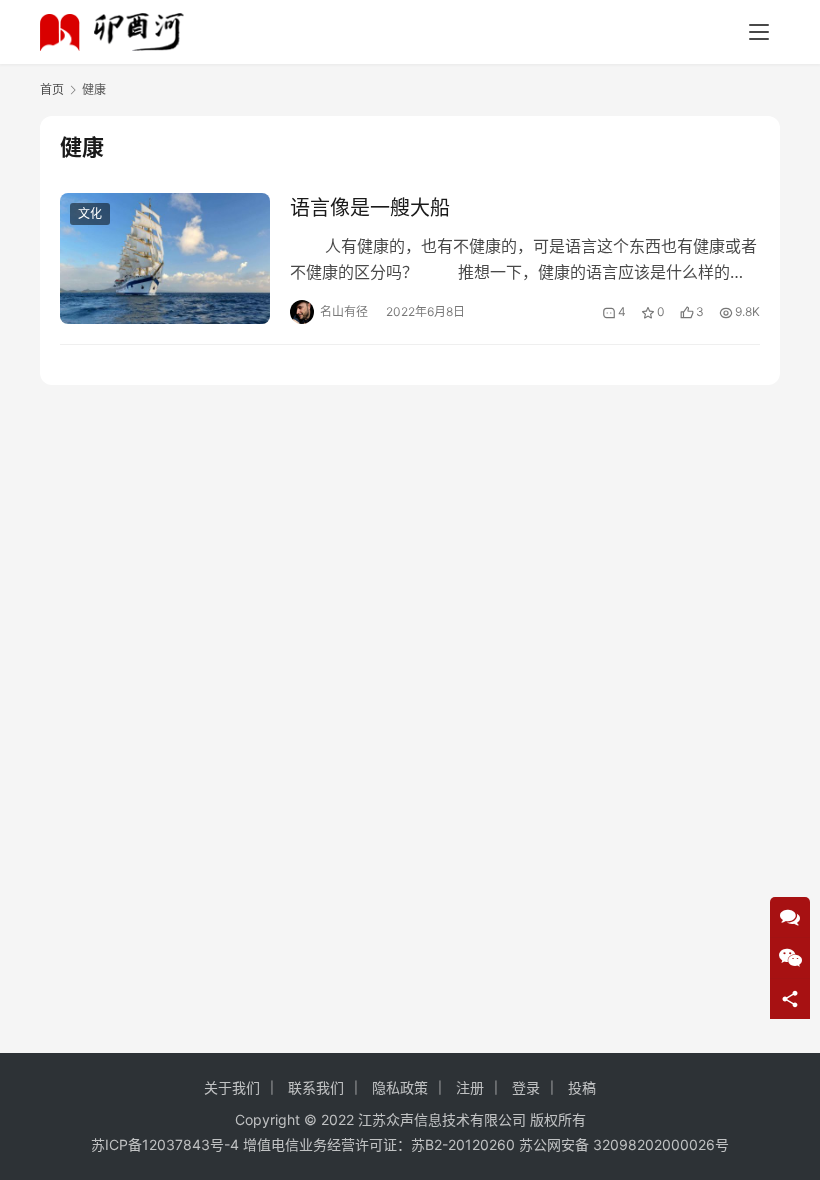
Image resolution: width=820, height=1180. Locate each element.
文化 (90, 213)
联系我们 (316, 1087)
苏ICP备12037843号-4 (165, 1144)
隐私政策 (400, 1087)
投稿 (582, 1087)
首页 (52, 89)
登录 (526, 1087)
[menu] (759, 32)
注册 (470, 1087)
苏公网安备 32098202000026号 (624, 1144)
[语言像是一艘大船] (165, 258)
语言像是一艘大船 (370, 208)
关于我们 (232, 1087)
